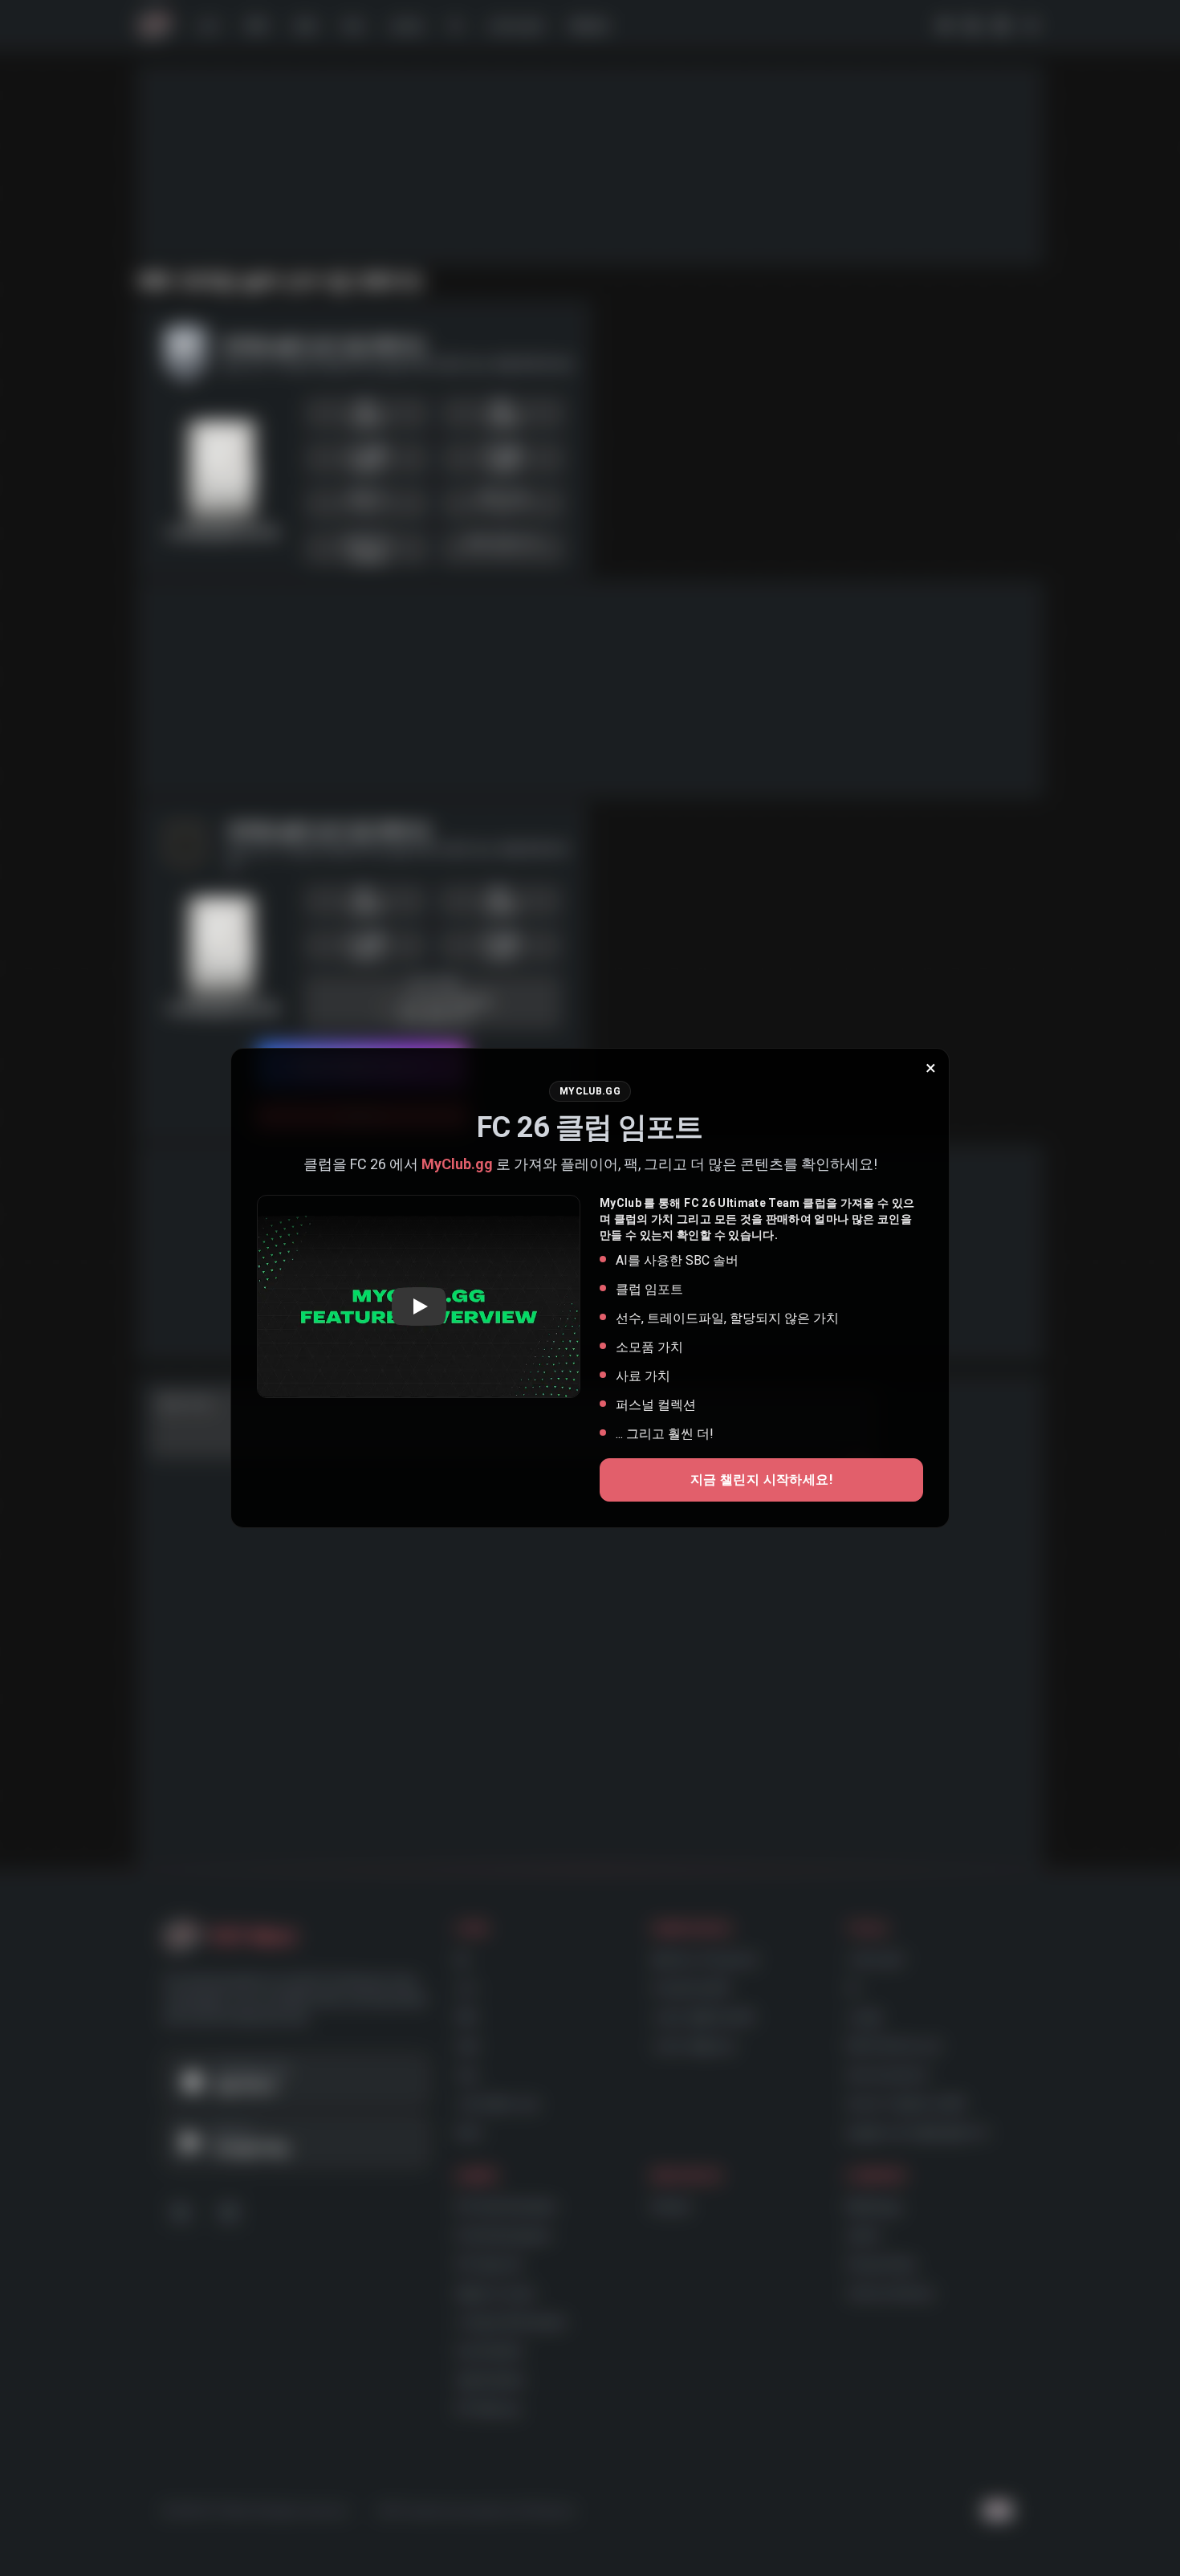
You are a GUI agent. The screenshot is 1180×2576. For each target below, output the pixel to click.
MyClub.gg (457, 1164)
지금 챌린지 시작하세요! (761, 1480)
